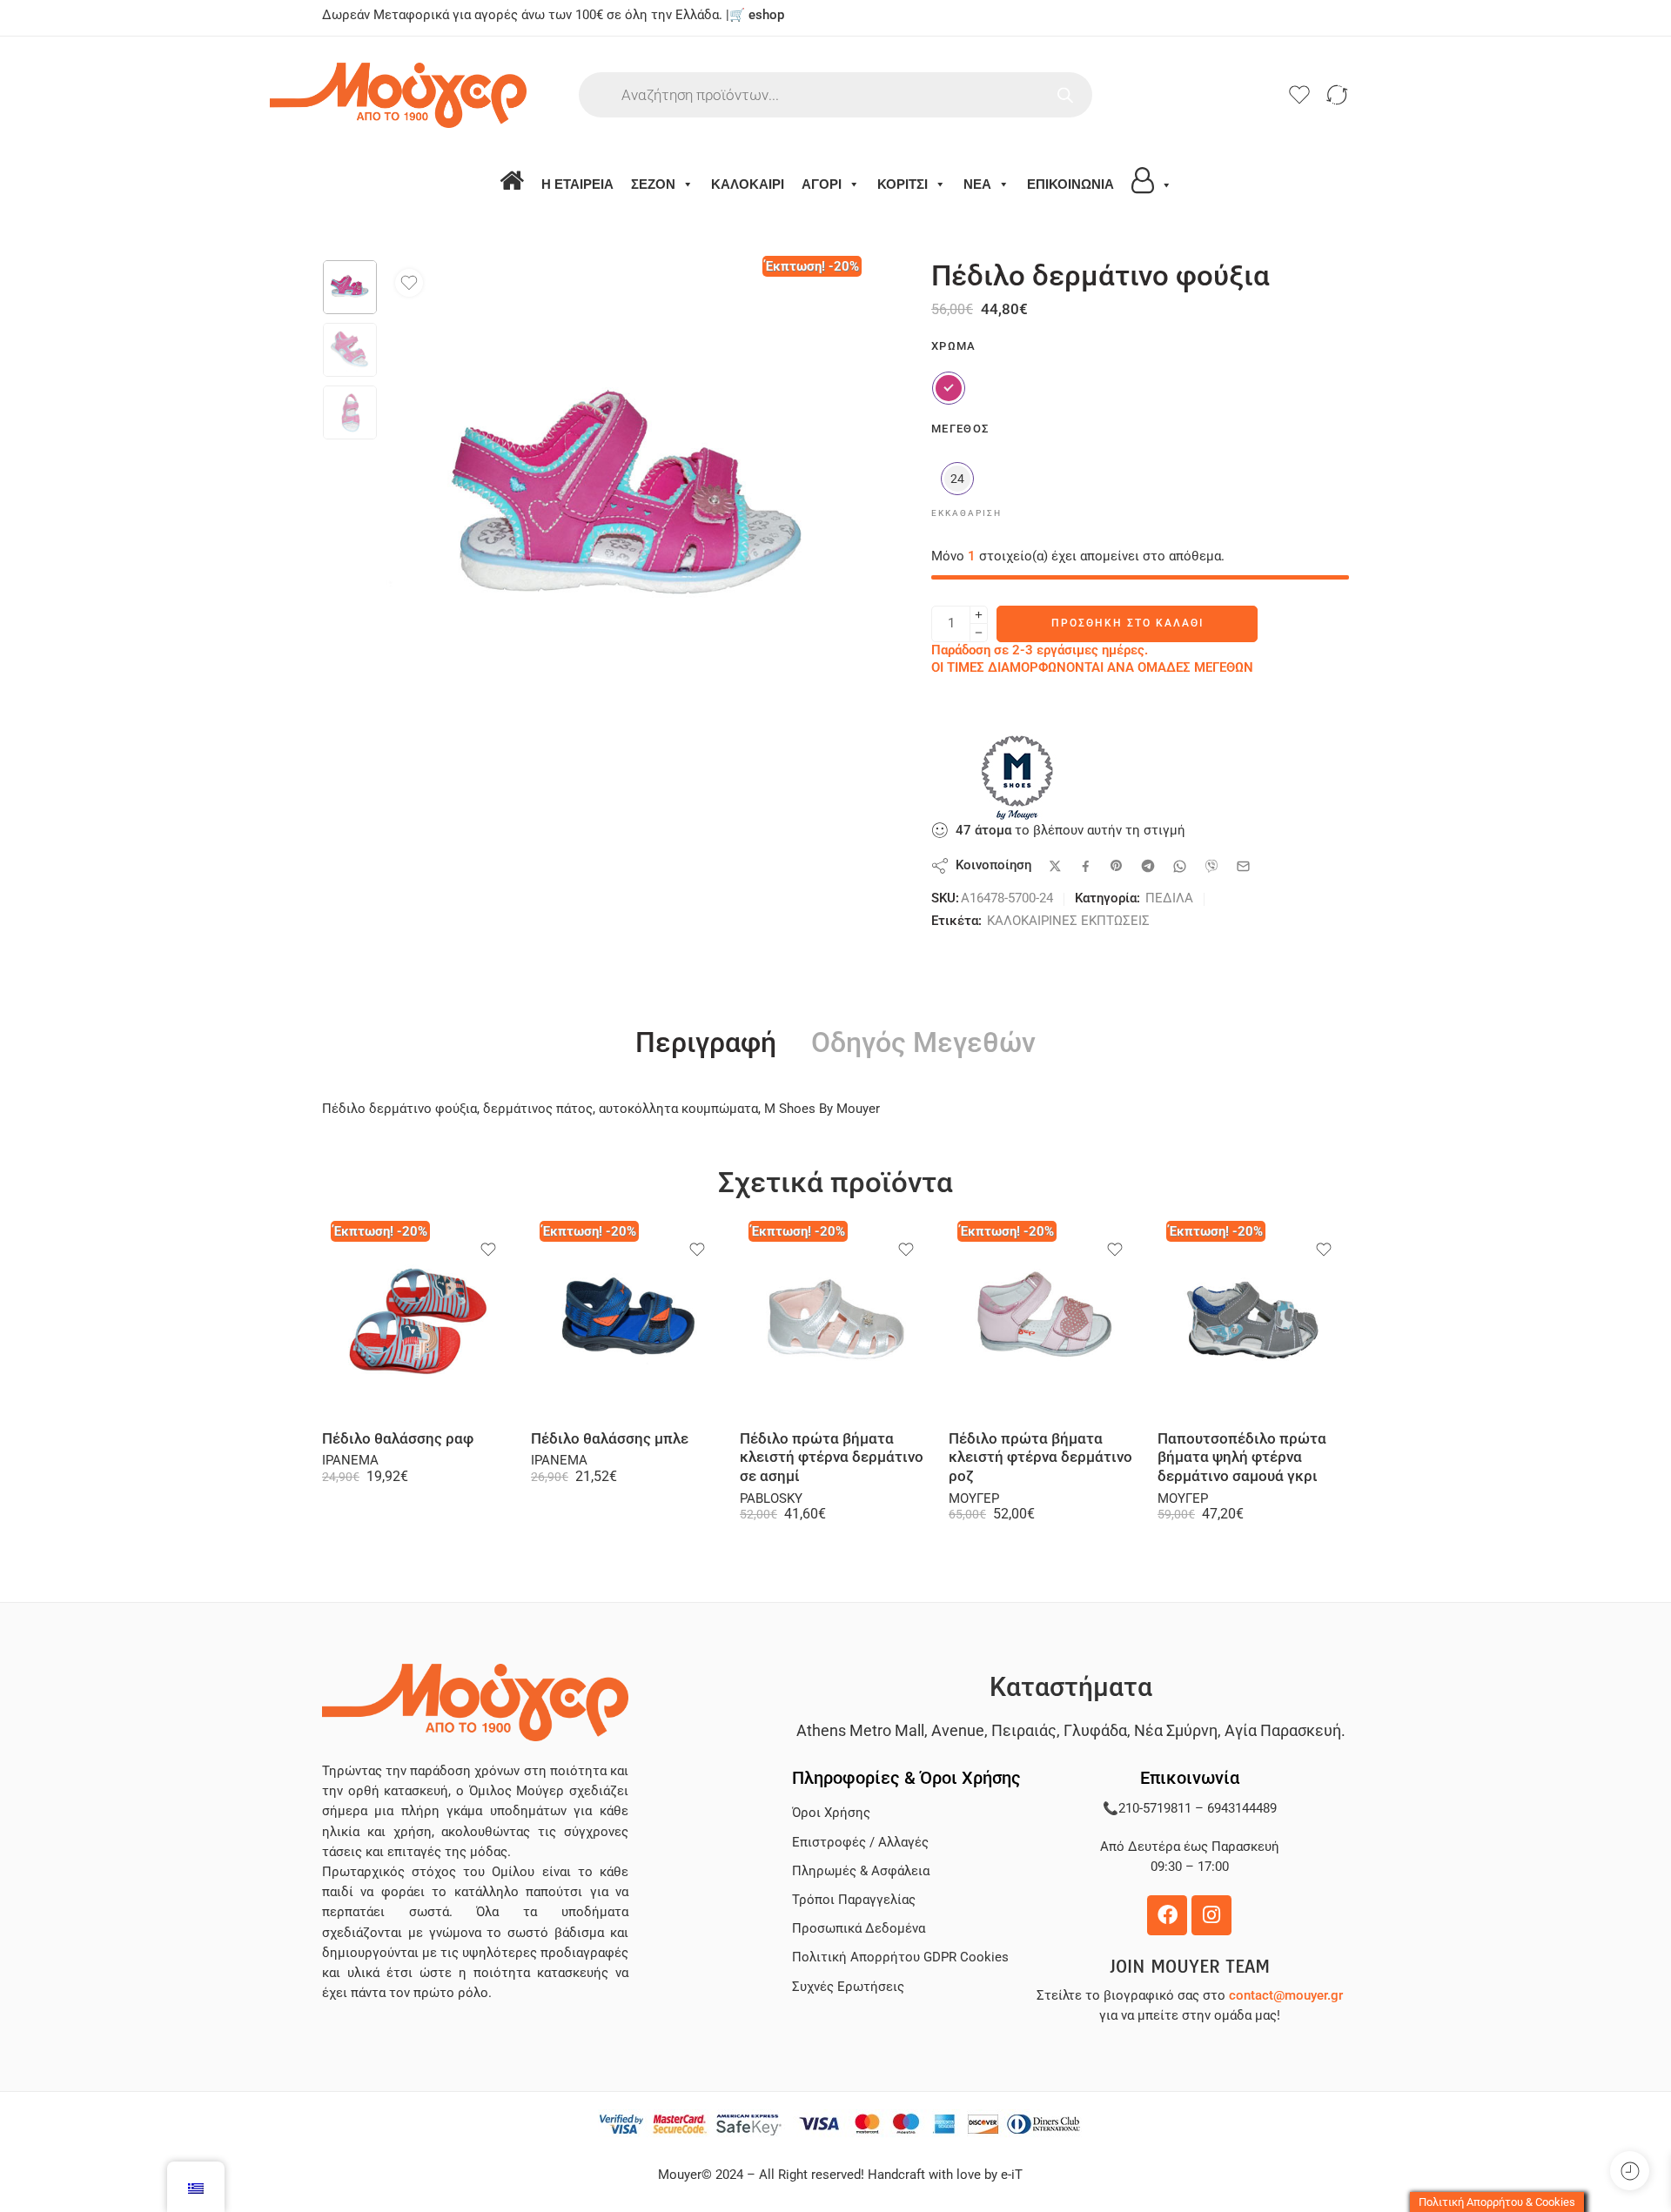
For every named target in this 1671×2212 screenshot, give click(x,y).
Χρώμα (954, 346)
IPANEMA (350, 1461)
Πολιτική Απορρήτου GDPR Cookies (900, 1957)
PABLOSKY (771, 1499)
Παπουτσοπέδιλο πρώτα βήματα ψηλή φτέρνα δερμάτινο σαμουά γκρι (1242, 1458)
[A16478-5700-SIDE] (350, 287)
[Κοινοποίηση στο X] (1055, 866)
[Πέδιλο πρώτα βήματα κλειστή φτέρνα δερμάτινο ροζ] (1044, 1321)
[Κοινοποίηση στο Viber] (1211, 866)
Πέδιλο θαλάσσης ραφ (398, 1439)
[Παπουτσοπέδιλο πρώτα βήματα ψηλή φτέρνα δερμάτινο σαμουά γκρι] (1253, 1321)
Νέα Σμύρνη (1176, 1730)
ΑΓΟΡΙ (822, 184)
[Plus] (979, 615)
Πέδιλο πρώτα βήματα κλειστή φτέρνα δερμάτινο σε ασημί (832, 1458)
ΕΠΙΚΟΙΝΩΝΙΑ (1070, 184)
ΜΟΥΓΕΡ (974, 1499)
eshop (766, 15)
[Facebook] (1167, 1915)
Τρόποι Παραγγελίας (854, 1900)
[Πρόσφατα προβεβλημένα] (1630, 2171)
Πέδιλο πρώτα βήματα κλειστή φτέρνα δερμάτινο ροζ (1040, 1458)
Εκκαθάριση (966, 513)
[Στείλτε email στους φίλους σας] (1243, 866)
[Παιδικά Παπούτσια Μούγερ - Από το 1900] (450, 95)
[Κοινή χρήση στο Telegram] (1148, 866)
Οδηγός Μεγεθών (923, 1043)
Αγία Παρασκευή (1283, 1730)
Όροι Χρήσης (831, 1813)
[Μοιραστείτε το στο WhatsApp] (1180, 866)
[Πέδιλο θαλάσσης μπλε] (627, 1321)
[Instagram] (1211, 1915)
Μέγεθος (960, 429)
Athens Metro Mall (860, 1730)
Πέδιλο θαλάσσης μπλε (610, 1439)
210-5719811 (1155, 1809)
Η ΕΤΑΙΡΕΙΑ (577, 184)
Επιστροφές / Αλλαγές (860, 1843)
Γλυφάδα (1095, 1730)
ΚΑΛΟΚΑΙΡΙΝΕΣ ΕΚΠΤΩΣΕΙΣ (1068, 921)
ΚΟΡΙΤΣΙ (903, 184)
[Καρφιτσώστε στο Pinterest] (1117, 866)
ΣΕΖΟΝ (653, 184)
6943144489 (1242, 1809)
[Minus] (979, 633)
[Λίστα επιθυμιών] (409, 283)
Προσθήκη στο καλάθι (1127, 623)
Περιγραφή (706, 1043)
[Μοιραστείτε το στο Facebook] (1086, 866)
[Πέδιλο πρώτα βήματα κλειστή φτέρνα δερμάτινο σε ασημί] (835, 1321)
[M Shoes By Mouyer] (1018, 777)
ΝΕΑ (977, 184)
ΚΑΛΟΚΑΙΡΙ (748, 184)
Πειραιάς (1024, 1730)
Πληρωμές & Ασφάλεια (861, 1871)
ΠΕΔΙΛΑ (1169, 898)
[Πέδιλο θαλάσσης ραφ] (418, 1321)
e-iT (1010, 2175)
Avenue (958, 1730)
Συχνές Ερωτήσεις (848, 1987)
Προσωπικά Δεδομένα (859, 1929)
